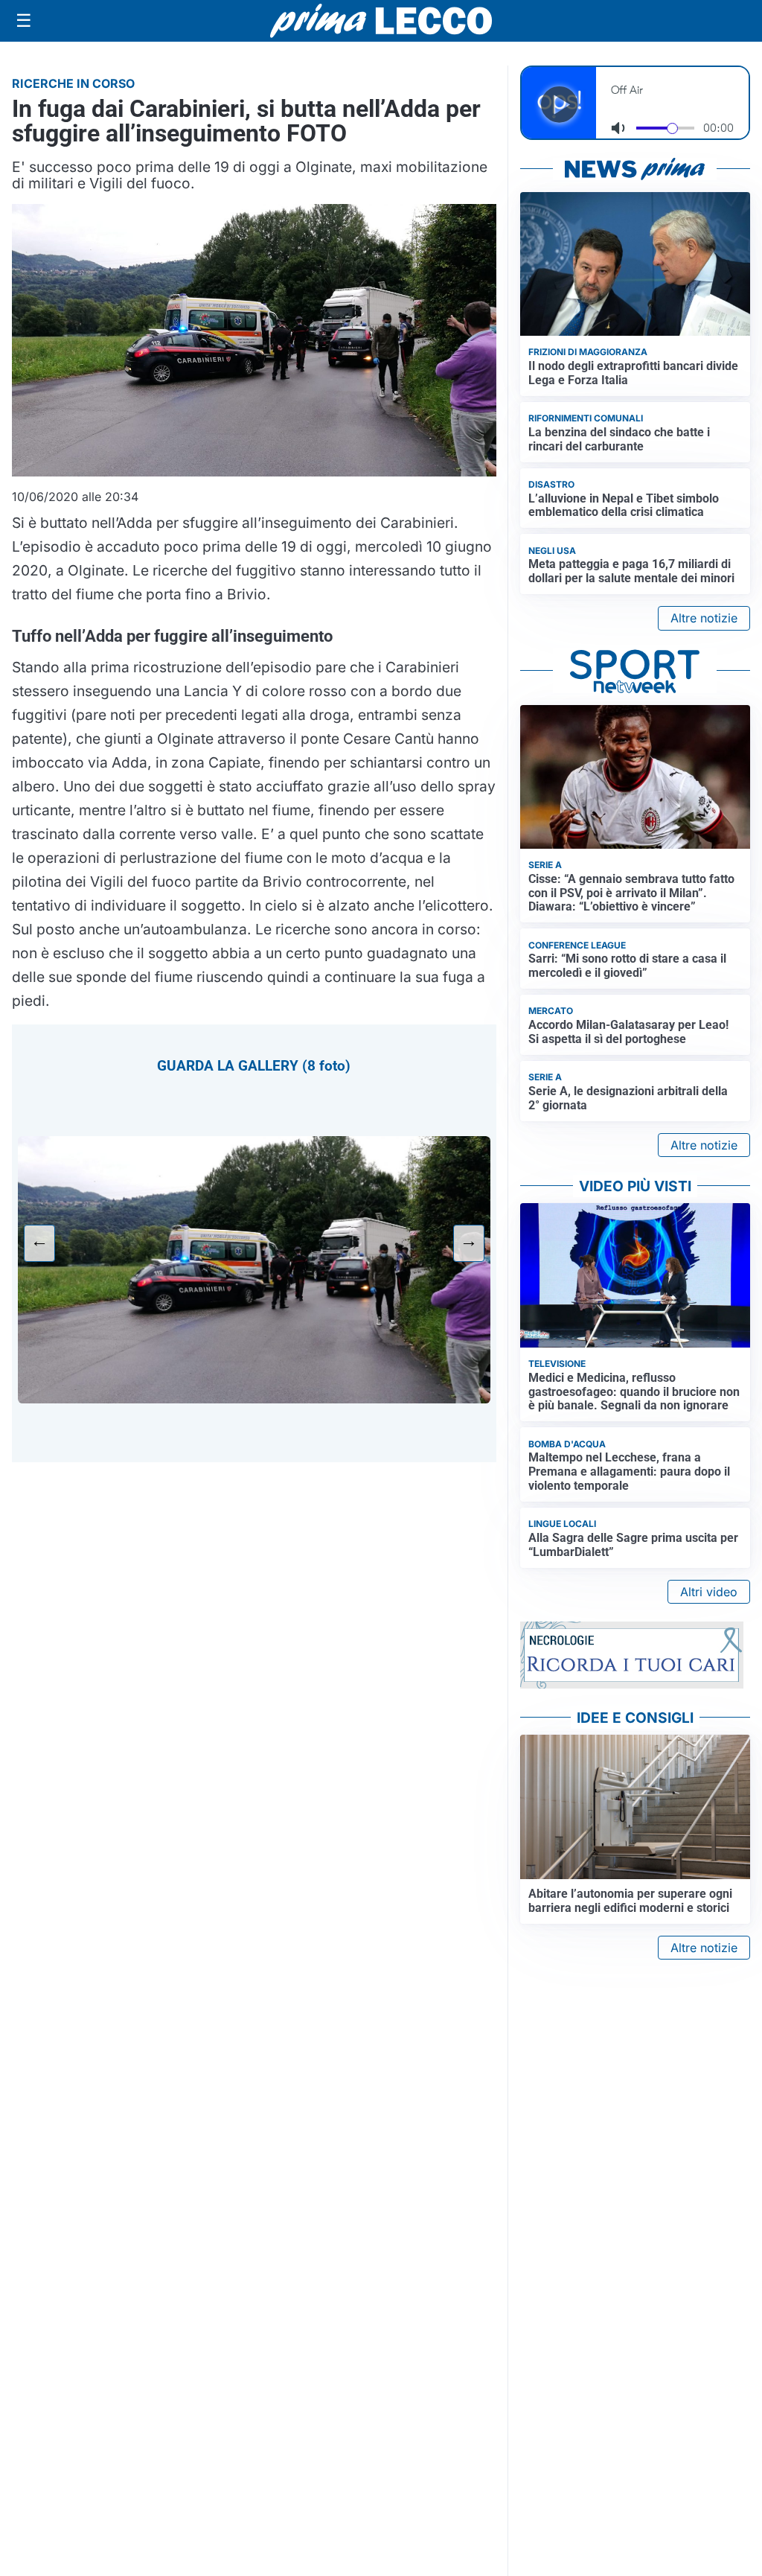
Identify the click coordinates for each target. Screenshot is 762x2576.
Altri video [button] (709, 1592)
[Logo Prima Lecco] (381, 20)
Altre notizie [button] (704, 618)
